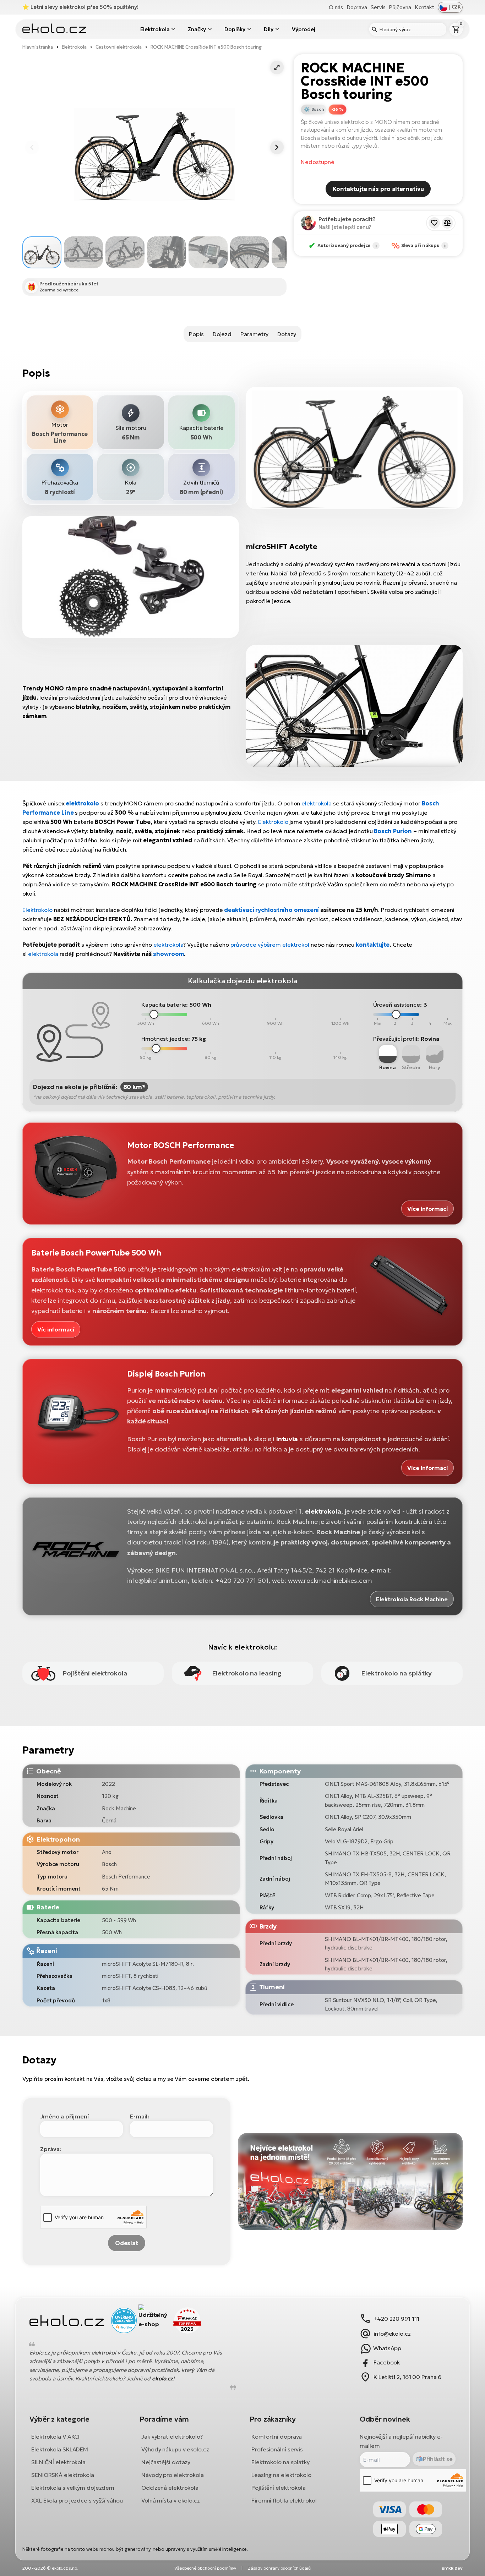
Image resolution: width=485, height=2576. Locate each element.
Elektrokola (155, 29)
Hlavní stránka (38, 47)
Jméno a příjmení (64, 2116)
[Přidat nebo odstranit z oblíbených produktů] (434, 223)
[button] (277, 67)
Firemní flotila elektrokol (284, 2500)
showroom (168, 954)
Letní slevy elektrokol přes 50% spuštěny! (85, 7)
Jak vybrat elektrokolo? (172, 2436)
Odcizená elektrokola (170, 2488)
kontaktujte (373, 945)
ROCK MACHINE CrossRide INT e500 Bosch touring (206, 47)
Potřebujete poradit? (347, 219)
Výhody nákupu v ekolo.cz (175, 2449)
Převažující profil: (396, 1039)
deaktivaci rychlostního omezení (271, 910)
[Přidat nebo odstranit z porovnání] (447, 223)
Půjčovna (400, 7)
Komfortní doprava (277, 2436)
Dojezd (222, 334)
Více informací (427, 1209)
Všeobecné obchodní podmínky (205, 2568)
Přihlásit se (438, 2459)
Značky (197, 29)
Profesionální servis (277, 2449)
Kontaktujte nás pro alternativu (378, 189)
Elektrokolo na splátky (280, 2462)
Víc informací (56, 1329)
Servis (378, 7)
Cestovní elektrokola (119, 47)
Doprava (357, 7)
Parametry (254, 334)
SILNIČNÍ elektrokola (58, 2462)
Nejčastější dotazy (166, 2462)
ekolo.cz (162, 2378)
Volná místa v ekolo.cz (171, 2500)
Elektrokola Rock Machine (412, 1599)
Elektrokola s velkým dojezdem (73, 2488)
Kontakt (424, 7)
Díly (269, 29)
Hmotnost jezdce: (165, 1039)
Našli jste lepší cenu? (345, 227)
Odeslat (127, 2243)
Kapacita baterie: (165, 1005)
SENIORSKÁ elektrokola (63, 2475)
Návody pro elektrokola (173, 2475)
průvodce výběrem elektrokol (270, 945)
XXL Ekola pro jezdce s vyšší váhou (77, 2500)
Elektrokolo (273, 822)
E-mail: (139, 2116)
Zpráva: (51, 2149)
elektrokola (317, 803)
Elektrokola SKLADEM (60, 2449)
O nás (336, 7)
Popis (196, 334)
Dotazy (287, 334)
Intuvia (287, 1439)
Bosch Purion (393, 831)
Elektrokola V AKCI (55, 2436)
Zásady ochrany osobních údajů (279, 2568)
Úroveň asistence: (397, 1005)
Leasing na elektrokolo (281, 2475)
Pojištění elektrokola (279, 2488)
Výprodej (304, 29)
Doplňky (235, 29)
